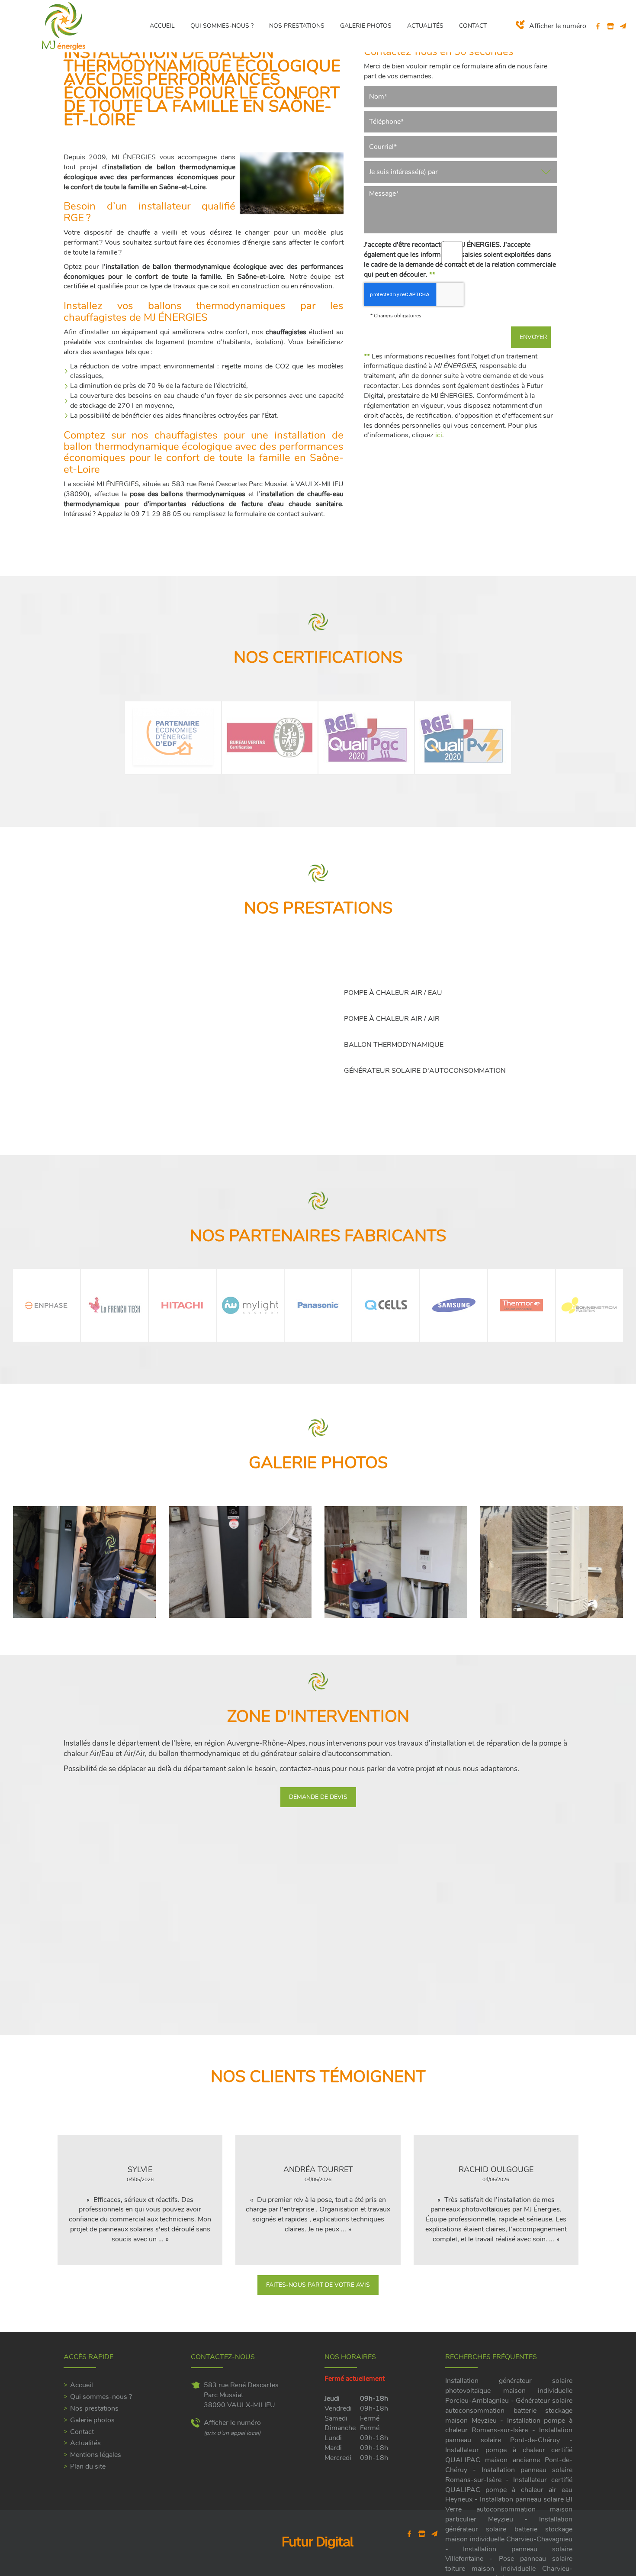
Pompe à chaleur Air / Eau (393, 993)
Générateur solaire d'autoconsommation (425, 1071)
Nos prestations (297, 26)
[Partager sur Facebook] (598, 26)
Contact (473, 26)
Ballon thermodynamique (394, 1045)
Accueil (162, 26)
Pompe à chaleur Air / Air (392, 1019)
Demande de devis (318, 1797)
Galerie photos (366, 26)
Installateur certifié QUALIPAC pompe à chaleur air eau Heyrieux (509, 2490)
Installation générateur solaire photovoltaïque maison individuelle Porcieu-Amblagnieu (509, 2391)
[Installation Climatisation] (552, 1562)
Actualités (425, 26)
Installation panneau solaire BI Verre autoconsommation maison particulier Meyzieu (509, 2509)
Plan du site (88, 2466)
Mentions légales (96, 2455)
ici (439, 435)
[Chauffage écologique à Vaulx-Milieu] (84, 1562)
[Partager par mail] (623, 26)
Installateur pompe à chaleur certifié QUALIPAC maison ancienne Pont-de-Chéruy (509, 2460)
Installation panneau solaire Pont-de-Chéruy (509, 2435)
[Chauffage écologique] (240, 1562)
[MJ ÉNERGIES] (64, 26)
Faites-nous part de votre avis (318, 2285)
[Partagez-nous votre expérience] (611, 26)
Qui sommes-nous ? (222, 26)
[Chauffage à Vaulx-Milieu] (396, 1562)
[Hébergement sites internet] (318, 2558)
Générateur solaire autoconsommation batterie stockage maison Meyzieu (509, 2411)
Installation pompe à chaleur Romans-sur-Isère (509, 2426)
